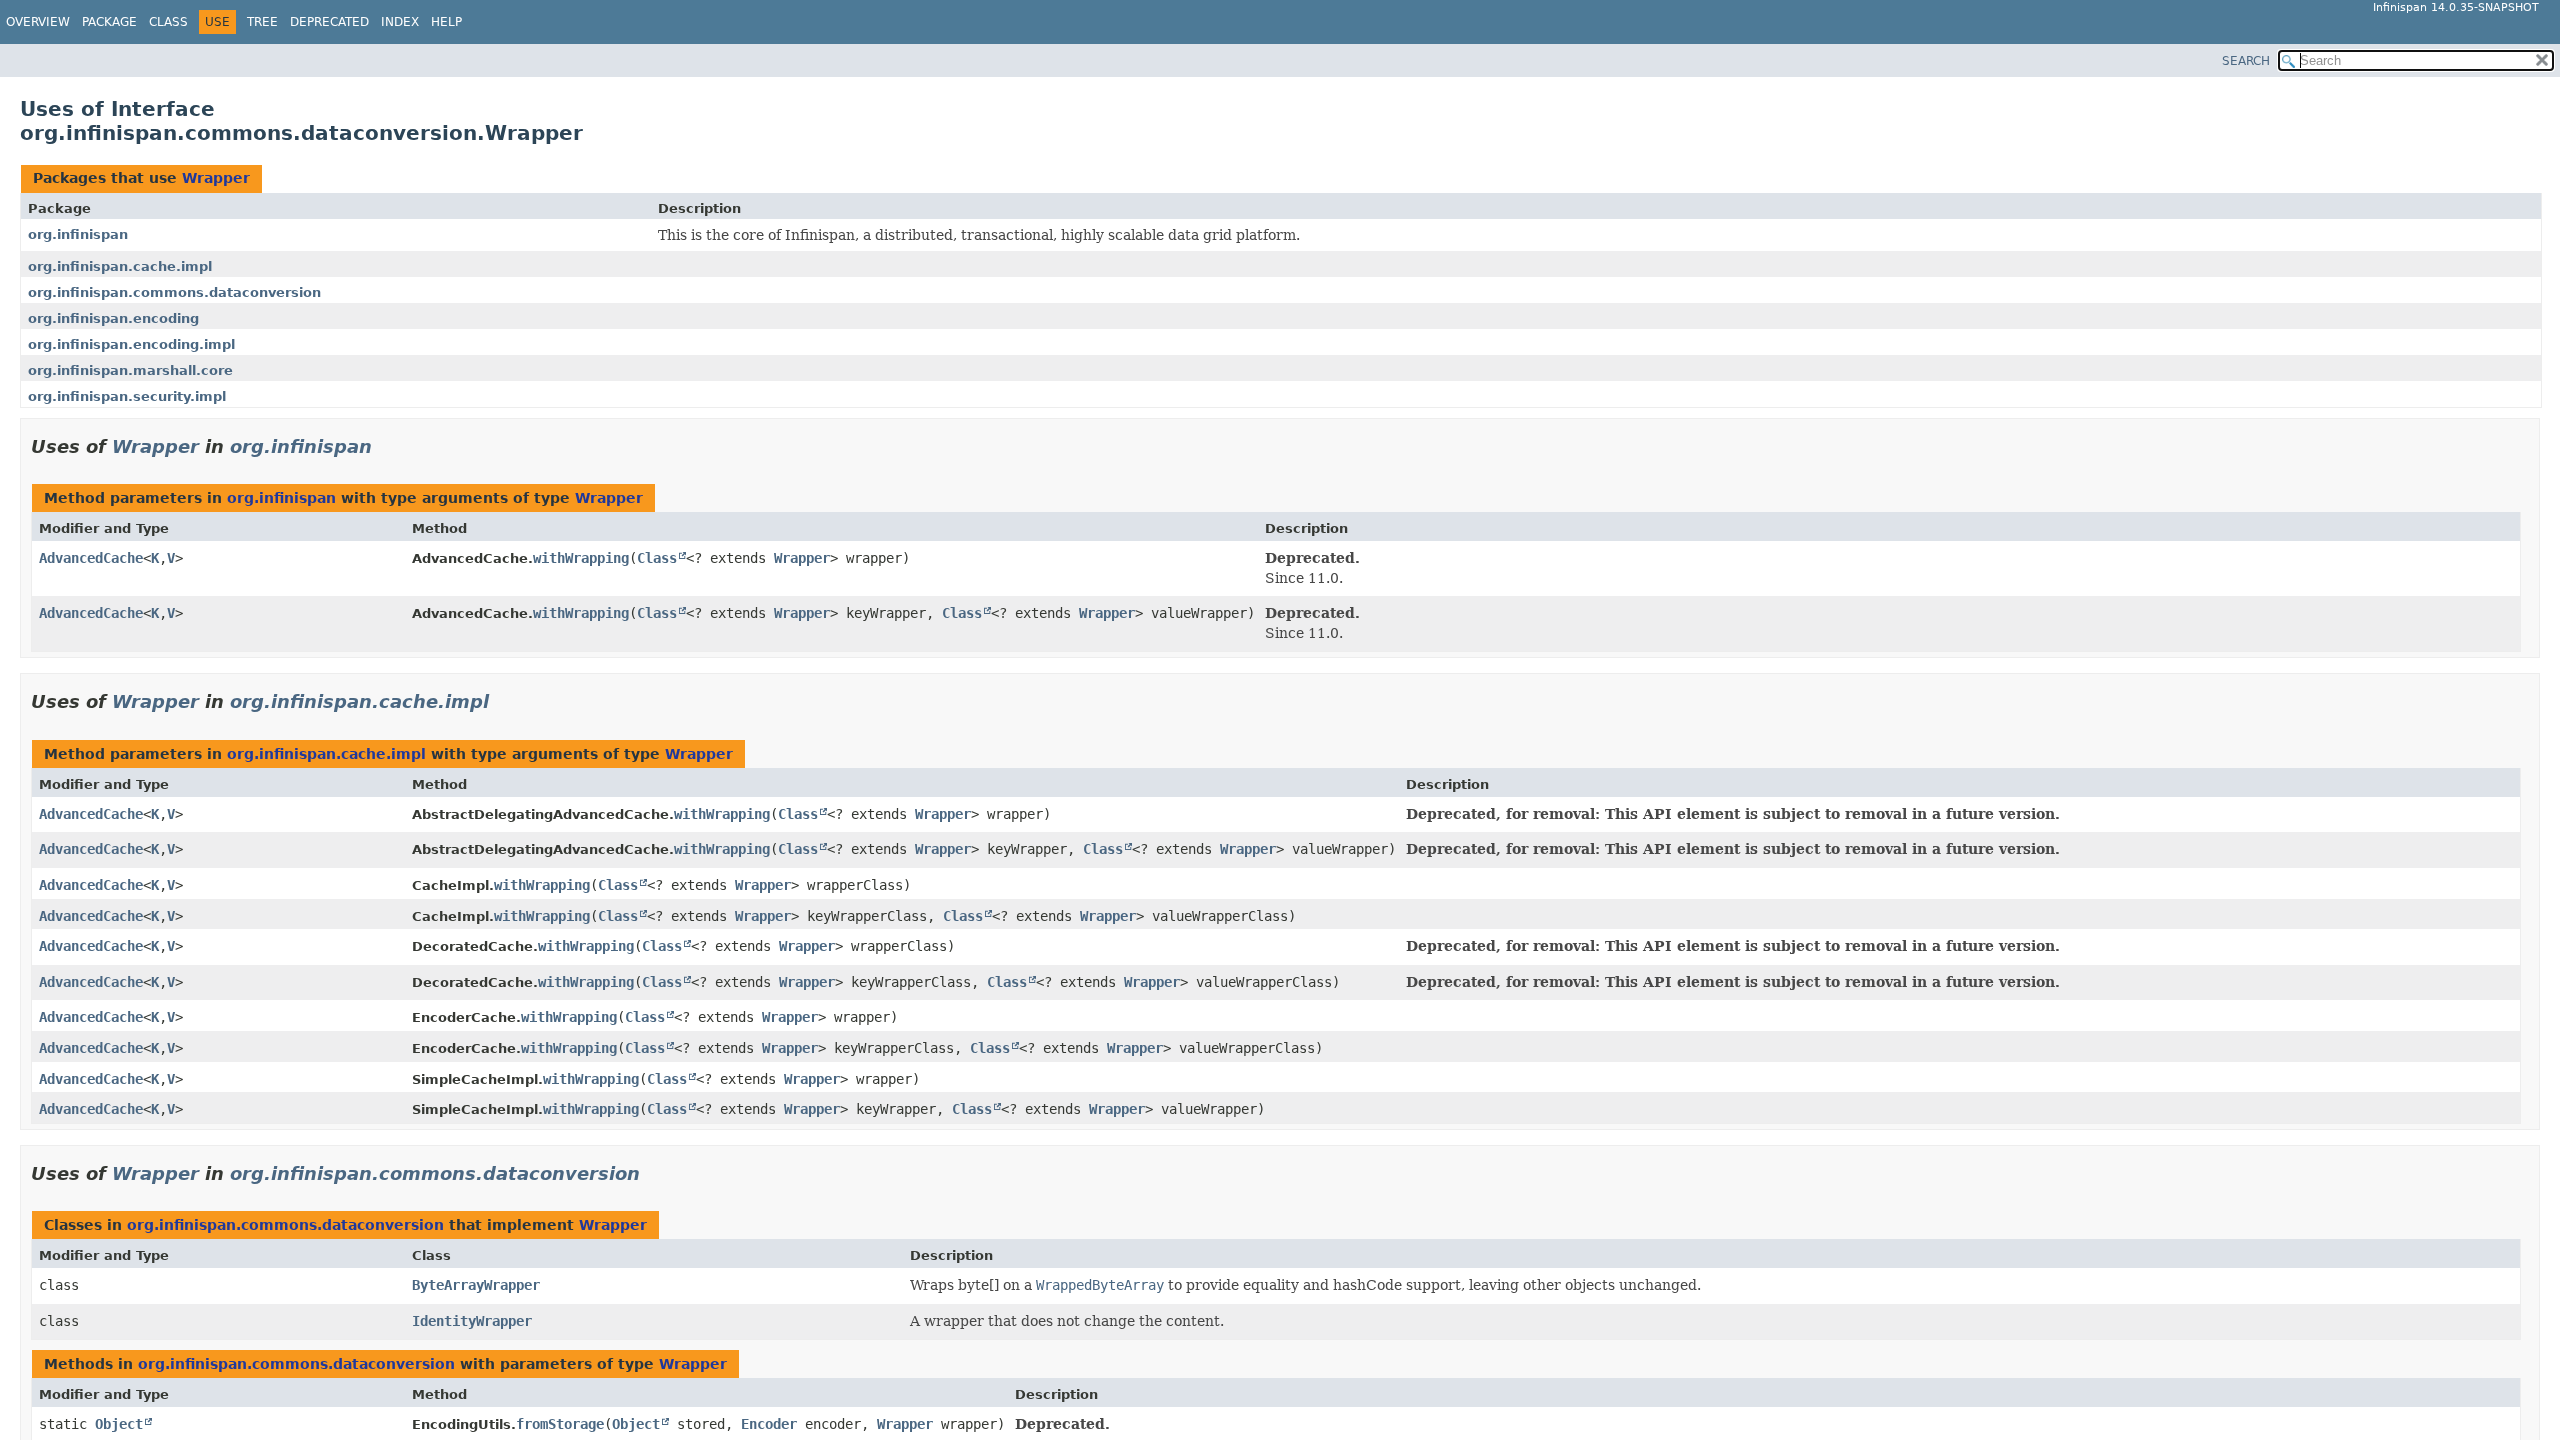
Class (168, 22)
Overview (38, 22)
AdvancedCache (91, 558)
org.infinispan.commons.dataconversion (174, 292)
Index (400, 22)
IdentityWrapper (472, 1321)
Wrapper (216, 178)
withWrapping (581, 558)
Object (119, 1424)
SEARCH (2246, 61)
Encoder (769, 1424)
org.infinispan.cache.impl (120, 266)
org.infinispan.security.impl (127, 396)
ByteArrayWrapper (476, 1285)
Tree (262, 22)
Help (446, 22)
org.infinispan (78, 234)
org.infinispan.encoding (113, 318)
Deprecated (329, 22)
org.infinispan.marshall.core (130, 370)
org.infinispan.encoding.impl (131, 344)
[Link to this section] (386, 446)
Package (109, 22)
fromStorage (560, 1424)
